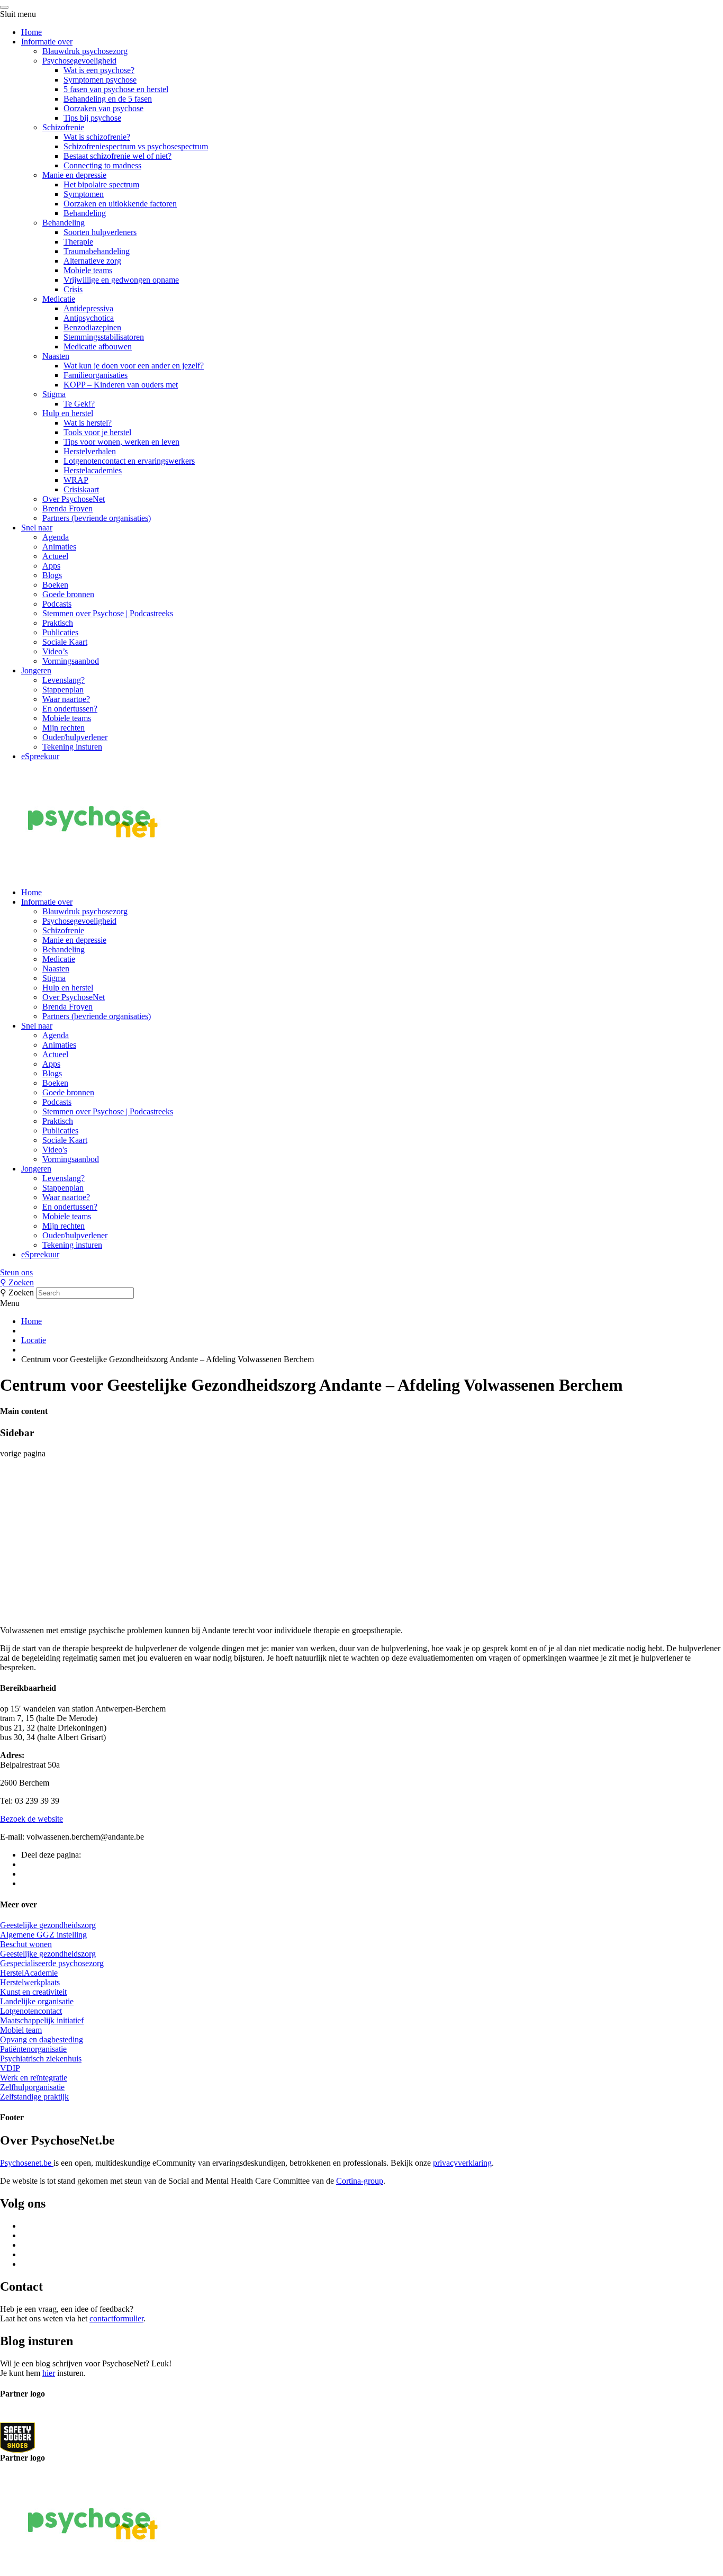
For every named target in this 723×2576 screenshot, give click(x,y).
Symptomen (84, 194)
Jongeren (36, 670)
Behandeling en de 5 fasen (108, 99)
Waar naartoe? (66, 699)
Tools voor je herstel (97, 432)
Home (31, 32)
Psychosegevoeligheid (79, 61)
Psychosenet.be (27, 2163)
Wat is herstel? (88, 423)
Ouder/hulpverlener (75, 737)
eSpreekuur (40, 756)
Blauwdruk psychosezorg (85, 51)
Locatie (34, 1340)
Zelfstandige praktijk (34, 2097)
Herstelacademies (93, 470)
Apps (51, 566)
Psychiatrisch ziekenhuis (41, 2059)
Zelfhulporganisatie (32, 2087)
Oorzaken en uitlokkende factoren (120, 204)
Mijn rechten (64, 728)
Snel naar (37, 528)
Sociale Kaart (65, 642)
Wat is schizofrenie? (97, 137)
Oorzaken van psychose (103, 108)
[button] (361, 1273)
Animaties (59, 547)
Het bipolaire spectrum (101, 184)
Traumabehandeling (97, 251)
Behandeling (85, 213)
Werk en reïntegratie (34, 2078)
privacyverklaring (462, 2163)
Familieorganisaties (96, 375)
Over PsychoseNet (74, 499)
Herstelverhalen (90, 451)
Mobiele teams (88, 270)
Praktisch (58, 623)
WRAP (76, 480)
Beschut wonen (26, 1944)
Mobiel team (21, 2030)
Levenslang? (64, 680)
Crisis (73, 289)
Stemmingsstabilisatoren (104, 337)
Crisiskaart (81, 489)
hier (49, 2373)
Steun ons (16, 1272)
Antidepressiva (88, 308)
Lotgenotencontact (31, 2011)
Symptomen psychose (100, 80)
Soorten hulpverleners (100, 232)
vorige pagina (23, 1453)
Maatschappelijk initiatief (42, 2020)
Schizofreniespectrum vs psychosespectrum (136, 146)
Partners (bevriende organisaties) (97, 518)
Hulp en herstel (68, 413)
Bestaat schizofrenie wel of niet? (118, 156)
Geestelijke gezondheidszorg (48, 1925)
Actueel (55, 556)
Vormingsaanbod (71, 661)
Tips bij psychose (92, 118)
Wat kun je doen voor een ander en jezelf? (134, 366)
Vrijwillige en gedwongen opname (121, 280)
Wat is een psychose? (99, 70)
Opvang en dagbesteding (42, 2039)
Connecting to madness (102, 165)
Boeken (55, 585)
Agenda (56, 537)
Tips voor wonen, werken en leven (121, 442)
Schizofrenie (63, 127)
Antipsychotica (89, 318)
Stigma (54, 394)
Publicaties (60, 632)
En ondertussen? (70, 709)
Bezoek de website (31, 1819)
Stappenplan (63, 690)
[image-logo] (17, 2437)
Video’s (55, 651)
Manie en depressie (74, 175)
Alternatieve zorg (92, 261)
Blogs (52, 575)
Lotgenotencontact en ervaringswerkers (129, 461)
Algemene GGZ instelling (43, 1935)
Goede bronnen (68, 594)
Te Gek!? (79, 404)
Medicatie (59, 299)
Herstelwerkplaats (30, 1982)
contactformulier (116, 2318)
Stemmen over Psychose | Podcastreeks (108, 613)
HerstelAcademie (29, 1973)
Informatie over (47, 42)
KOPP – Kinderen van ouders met (121, 385)
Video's (55, 1150)
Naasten (56, 356)
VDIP (10, 2068)
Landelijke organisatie (37, 2001)
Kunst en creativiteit (33, 1992)
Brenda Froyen (67, 508)
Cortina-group (360, 2181)
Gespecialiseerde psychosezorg (52, 1963)
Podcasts (57, 604)
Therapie (78, 242)
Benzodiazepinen (92, 327)
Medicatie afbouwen (98, 346)
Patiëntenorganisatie (33, 2049)
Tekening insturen (72, 747)
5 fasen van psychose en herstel (116, 89)
